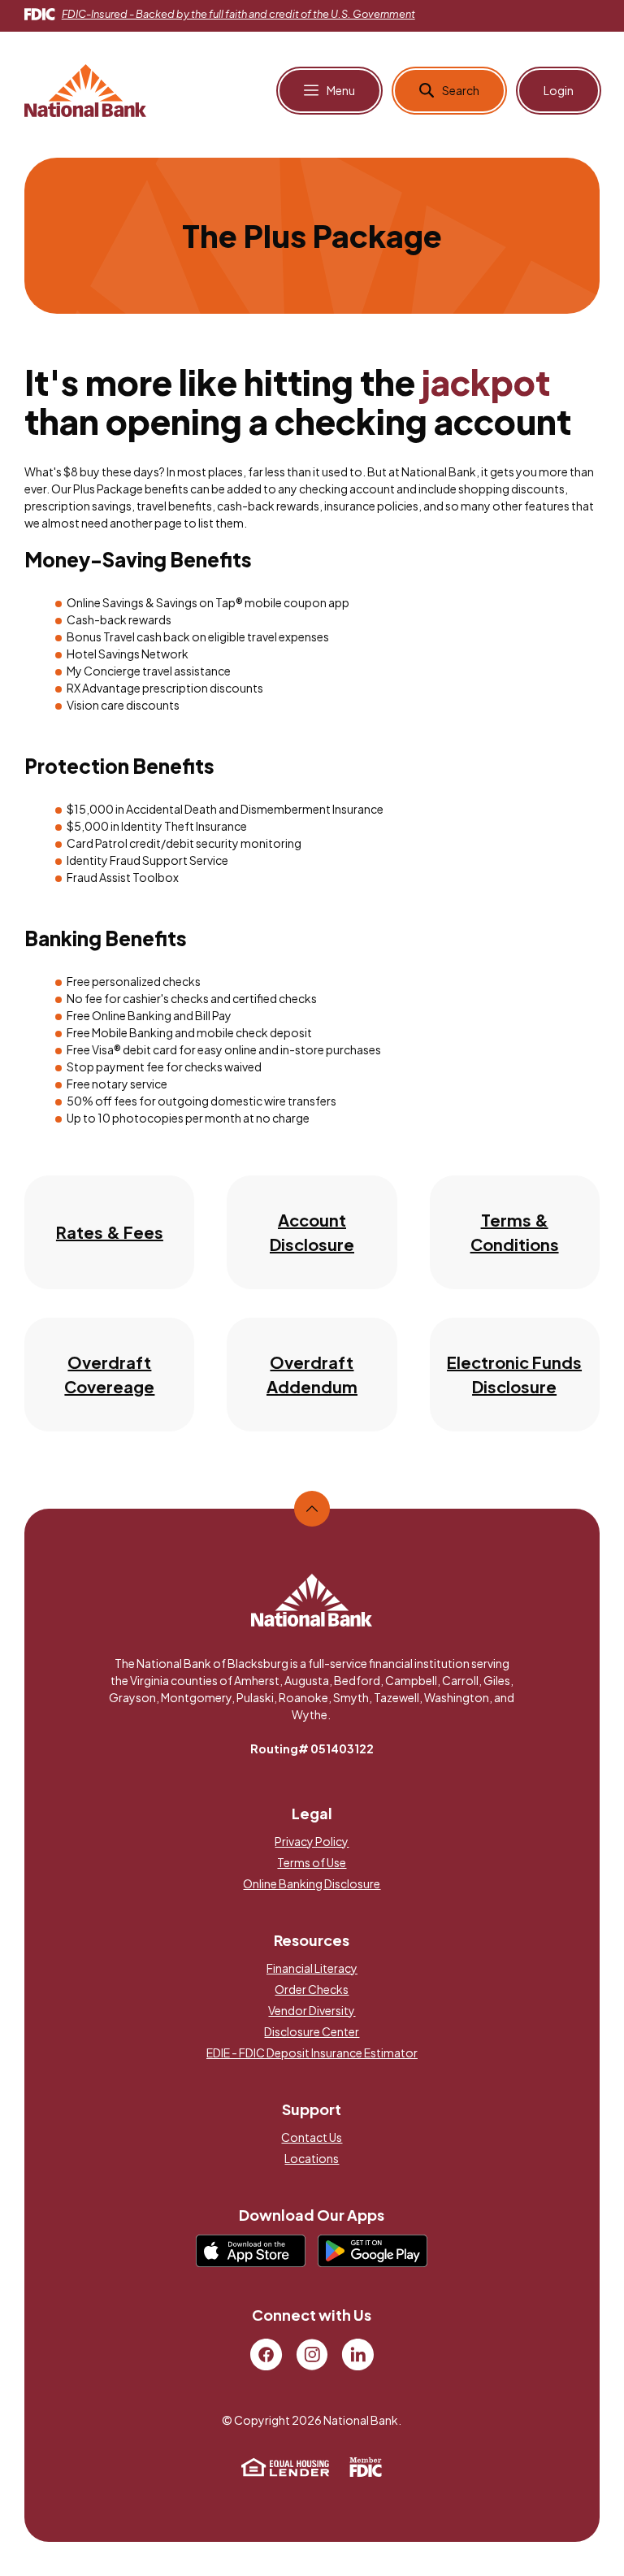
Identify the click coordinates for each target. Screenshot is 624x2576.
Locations (312, 2158)
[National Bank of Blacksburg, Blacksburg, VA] (85, 89)
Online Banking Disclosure (312, 1883)
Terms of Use (312, 1862)
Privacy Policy (312, 1841)
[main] (312, 809)
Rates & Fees (110, 1232)
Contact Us (312, 2137)
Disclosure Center (312, 2031)
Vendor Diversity (312, 2010)
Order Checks (312, 1989)
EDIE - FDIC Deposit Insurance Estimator (312, 2053)
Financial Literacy (312, 1968)
